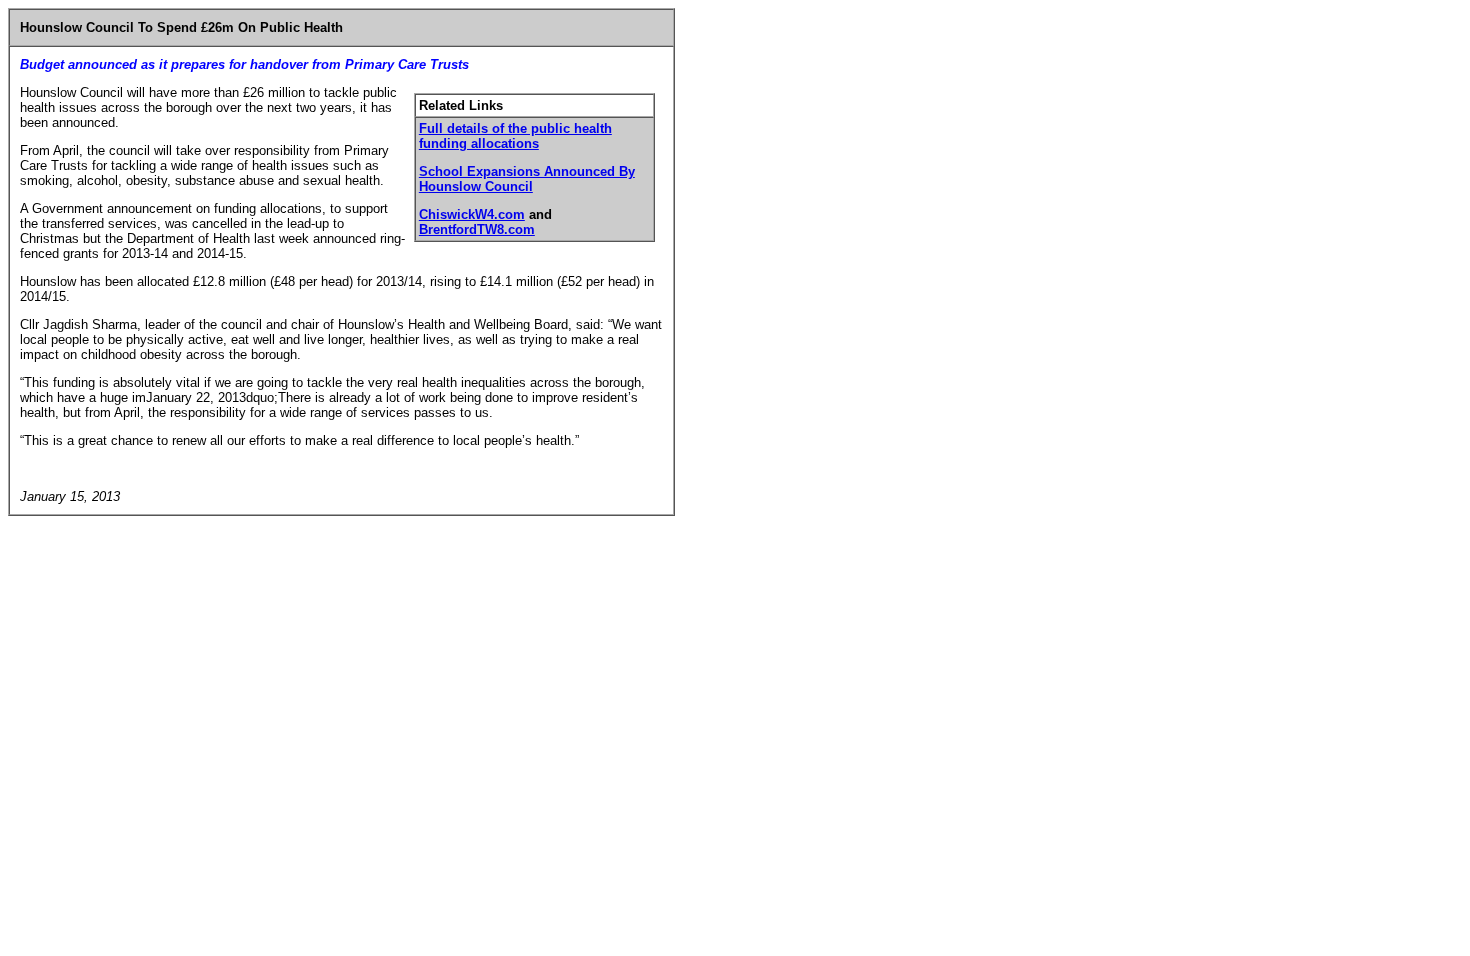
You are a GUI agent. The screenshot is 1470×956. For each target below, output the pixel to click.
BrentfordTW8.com (477, 229)
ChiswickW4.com (472, 214)
